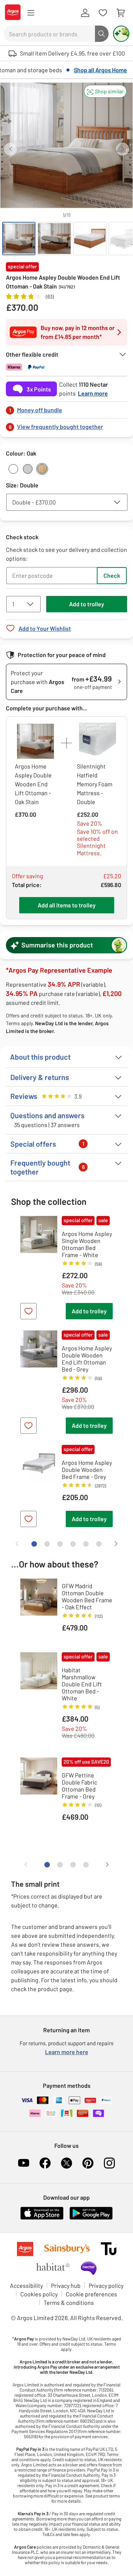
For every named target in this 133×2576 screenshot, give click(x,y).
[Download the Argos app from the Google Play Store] (91, 2218)
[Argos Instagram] (109, 2163)
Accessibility (26, 2285)
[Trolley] (120, 13)
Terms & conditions (69, 2302)
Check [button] (112, 575)
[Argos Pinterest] (88, 2163)
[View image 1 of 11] (19, 239)
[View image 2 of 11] (54, 239)
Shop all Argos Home (100, 70)
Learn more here (67, 2052)
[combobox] (49, 34)
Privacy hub (66, 2285)
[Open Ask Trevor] (121, 34)
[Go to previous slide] (11, 149)
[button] (105, 91)
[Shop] (31, 13)
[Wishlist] (103, 13)
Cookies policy (39, 2294)
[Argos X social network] (66, 2163)
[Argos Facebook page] (45, 2163)
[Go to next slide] (122, 149)
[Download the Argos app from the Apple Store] (42, 2218)
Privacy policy (106, 2285)
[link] (66, 408)
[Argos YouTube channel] (24, 2163)
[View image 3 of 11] (90, 239)
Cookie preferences (91, 2294)
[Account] (85, 13)
